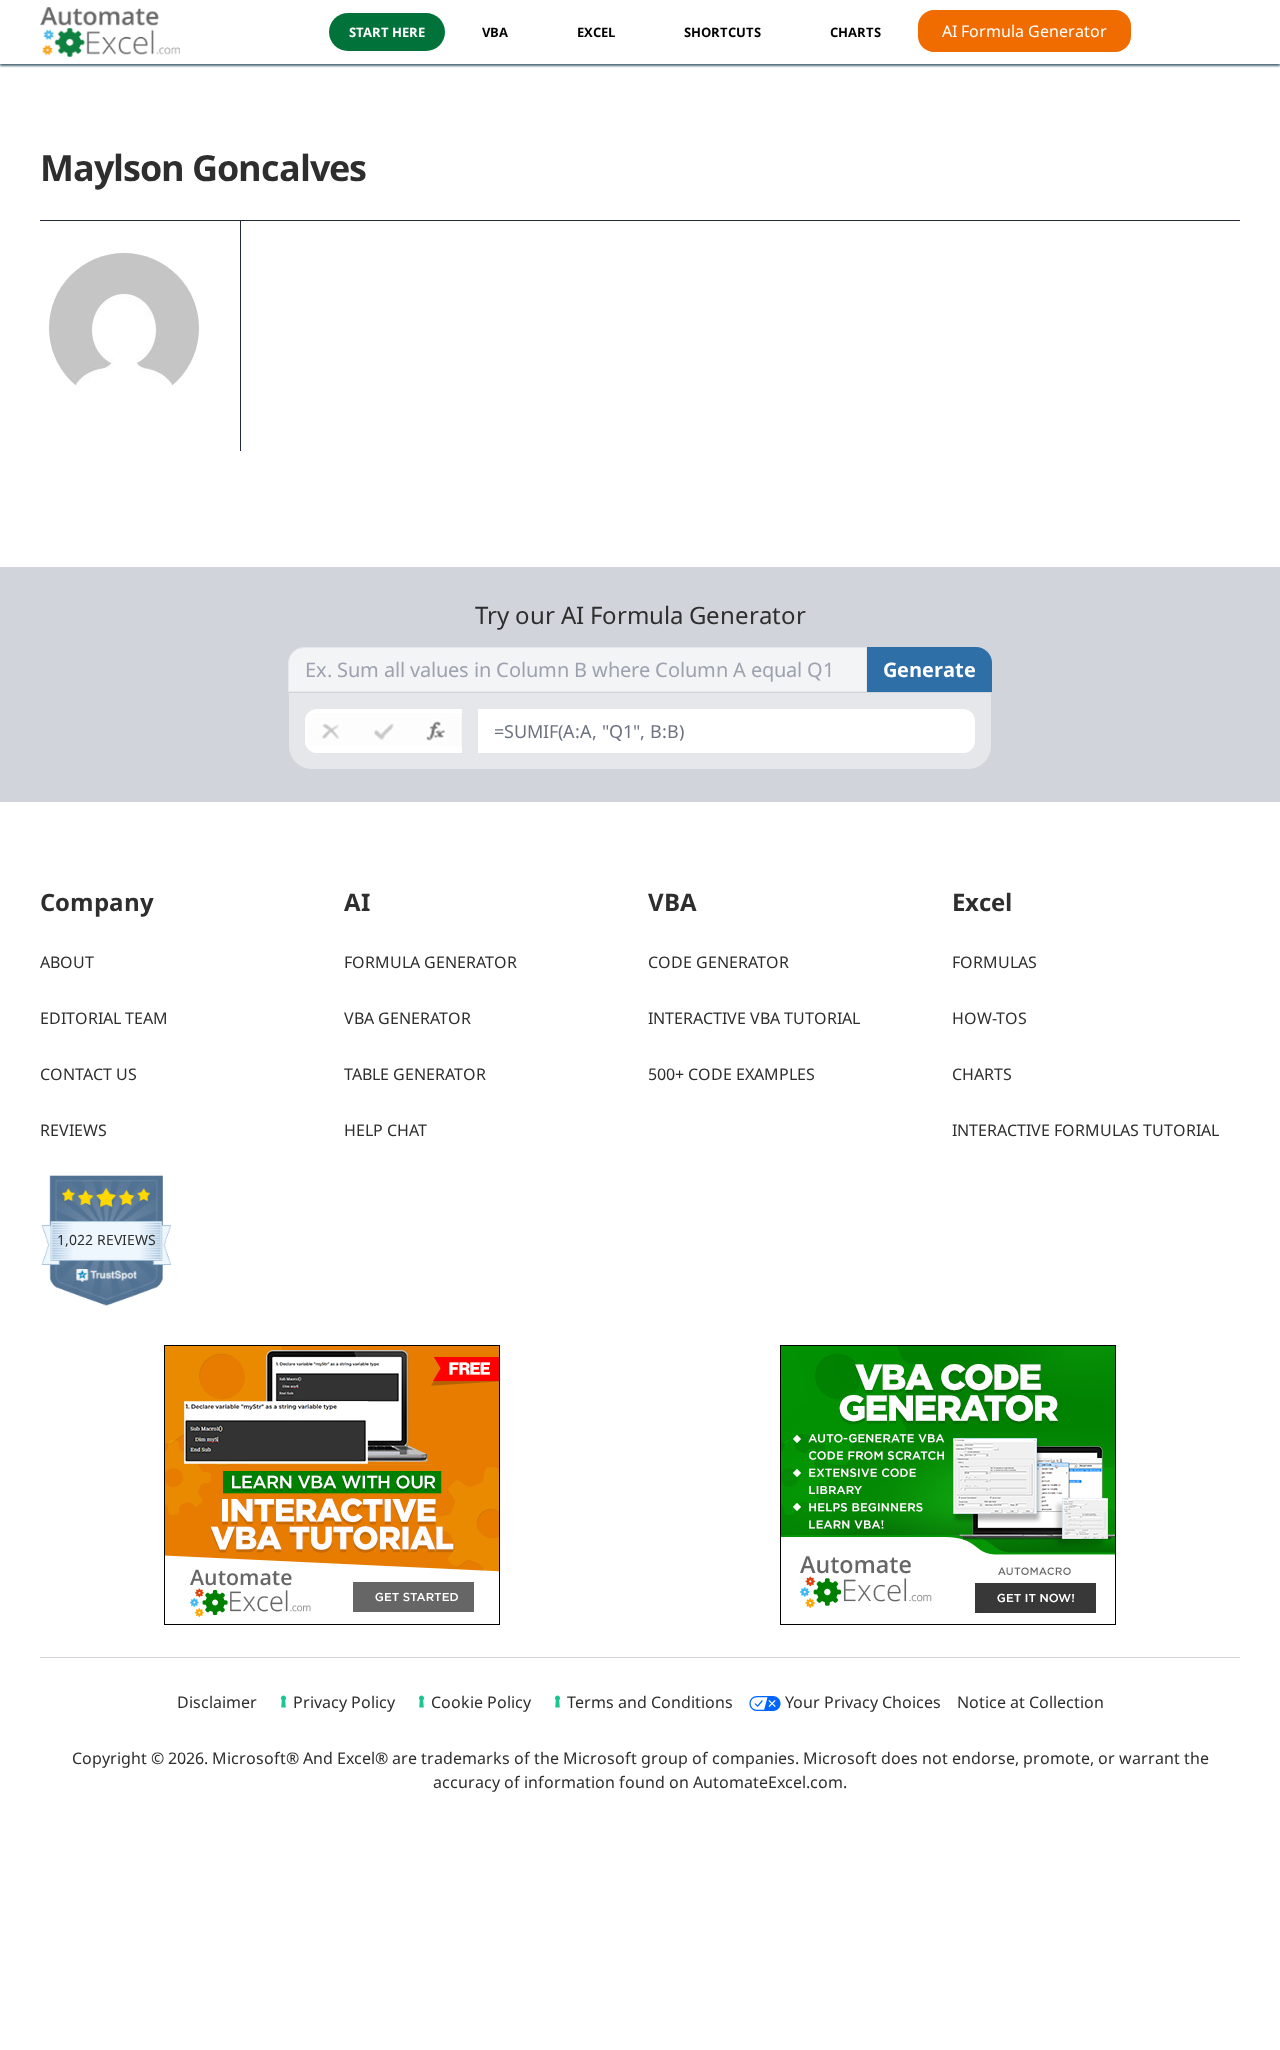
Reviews (73, 1130)
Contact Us (88, 1074)
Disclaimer (217, 1702)
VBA (495, 32)
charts (855, 32)
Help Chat (385, 1130)
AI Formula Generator (1024, 31)
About (67, 962)
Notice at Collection (1030, 1702)
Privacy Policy (344, 1702)
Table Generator (415, 1074)
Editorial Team (104, 1018)
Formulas (994, 962)
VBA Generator (407, 1018)
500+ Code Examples (731, 1074)
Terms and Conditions (650, 1702)
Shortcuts (722, 32)
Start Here (387, 32)
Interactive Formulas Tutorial (1085, 1130)
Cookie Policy (481, 1702)
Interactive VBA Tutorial (754, 1018)
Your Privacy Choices (861, 1702)
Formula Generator (430, 962)
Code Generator (718, 962)
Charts (982, 1074)
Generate (929, 669)
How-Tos (989, 1018)
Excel (596, 32)
